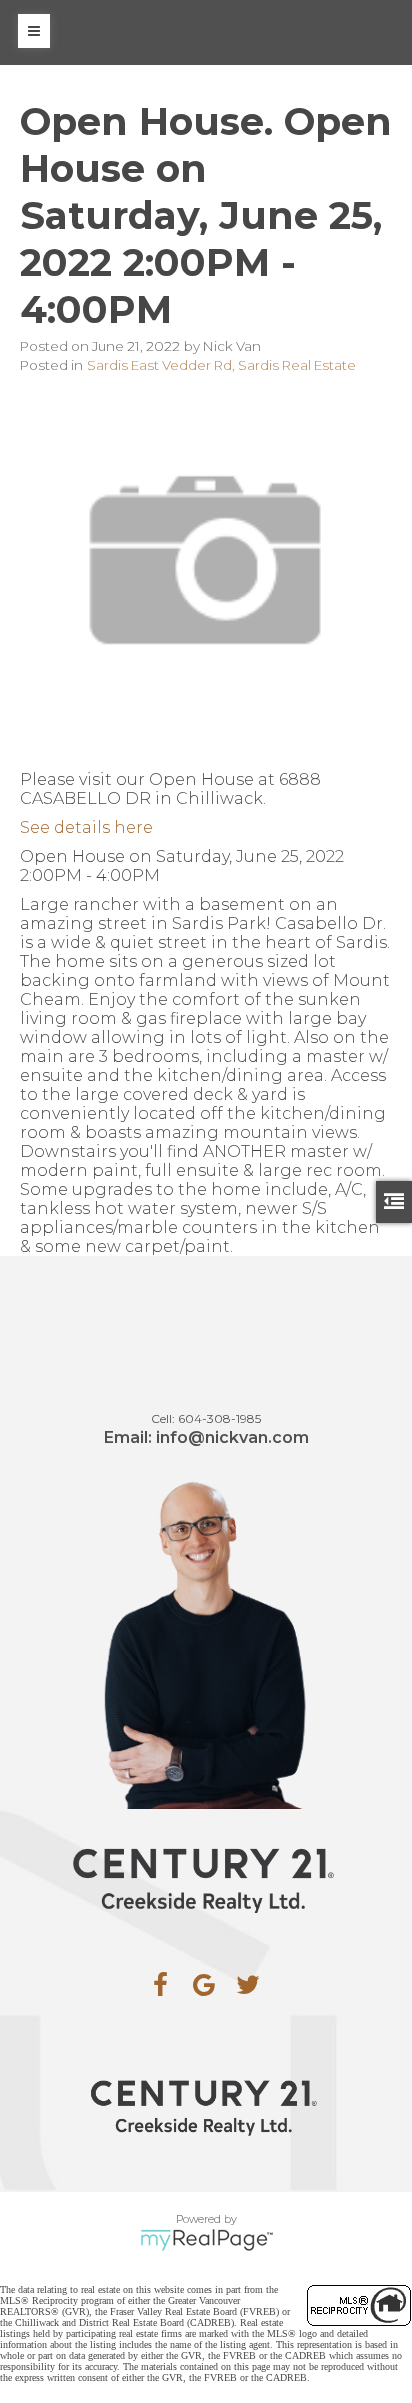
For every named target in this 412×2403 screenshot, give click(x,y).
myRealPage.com (206, 2240)
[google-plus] (204, 1985)
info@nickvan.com (232, 1437)
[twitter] (248, 1985)
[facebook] (160, 1985)
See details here (86, 827)
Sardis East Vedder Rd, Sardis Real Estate (221, 365)
